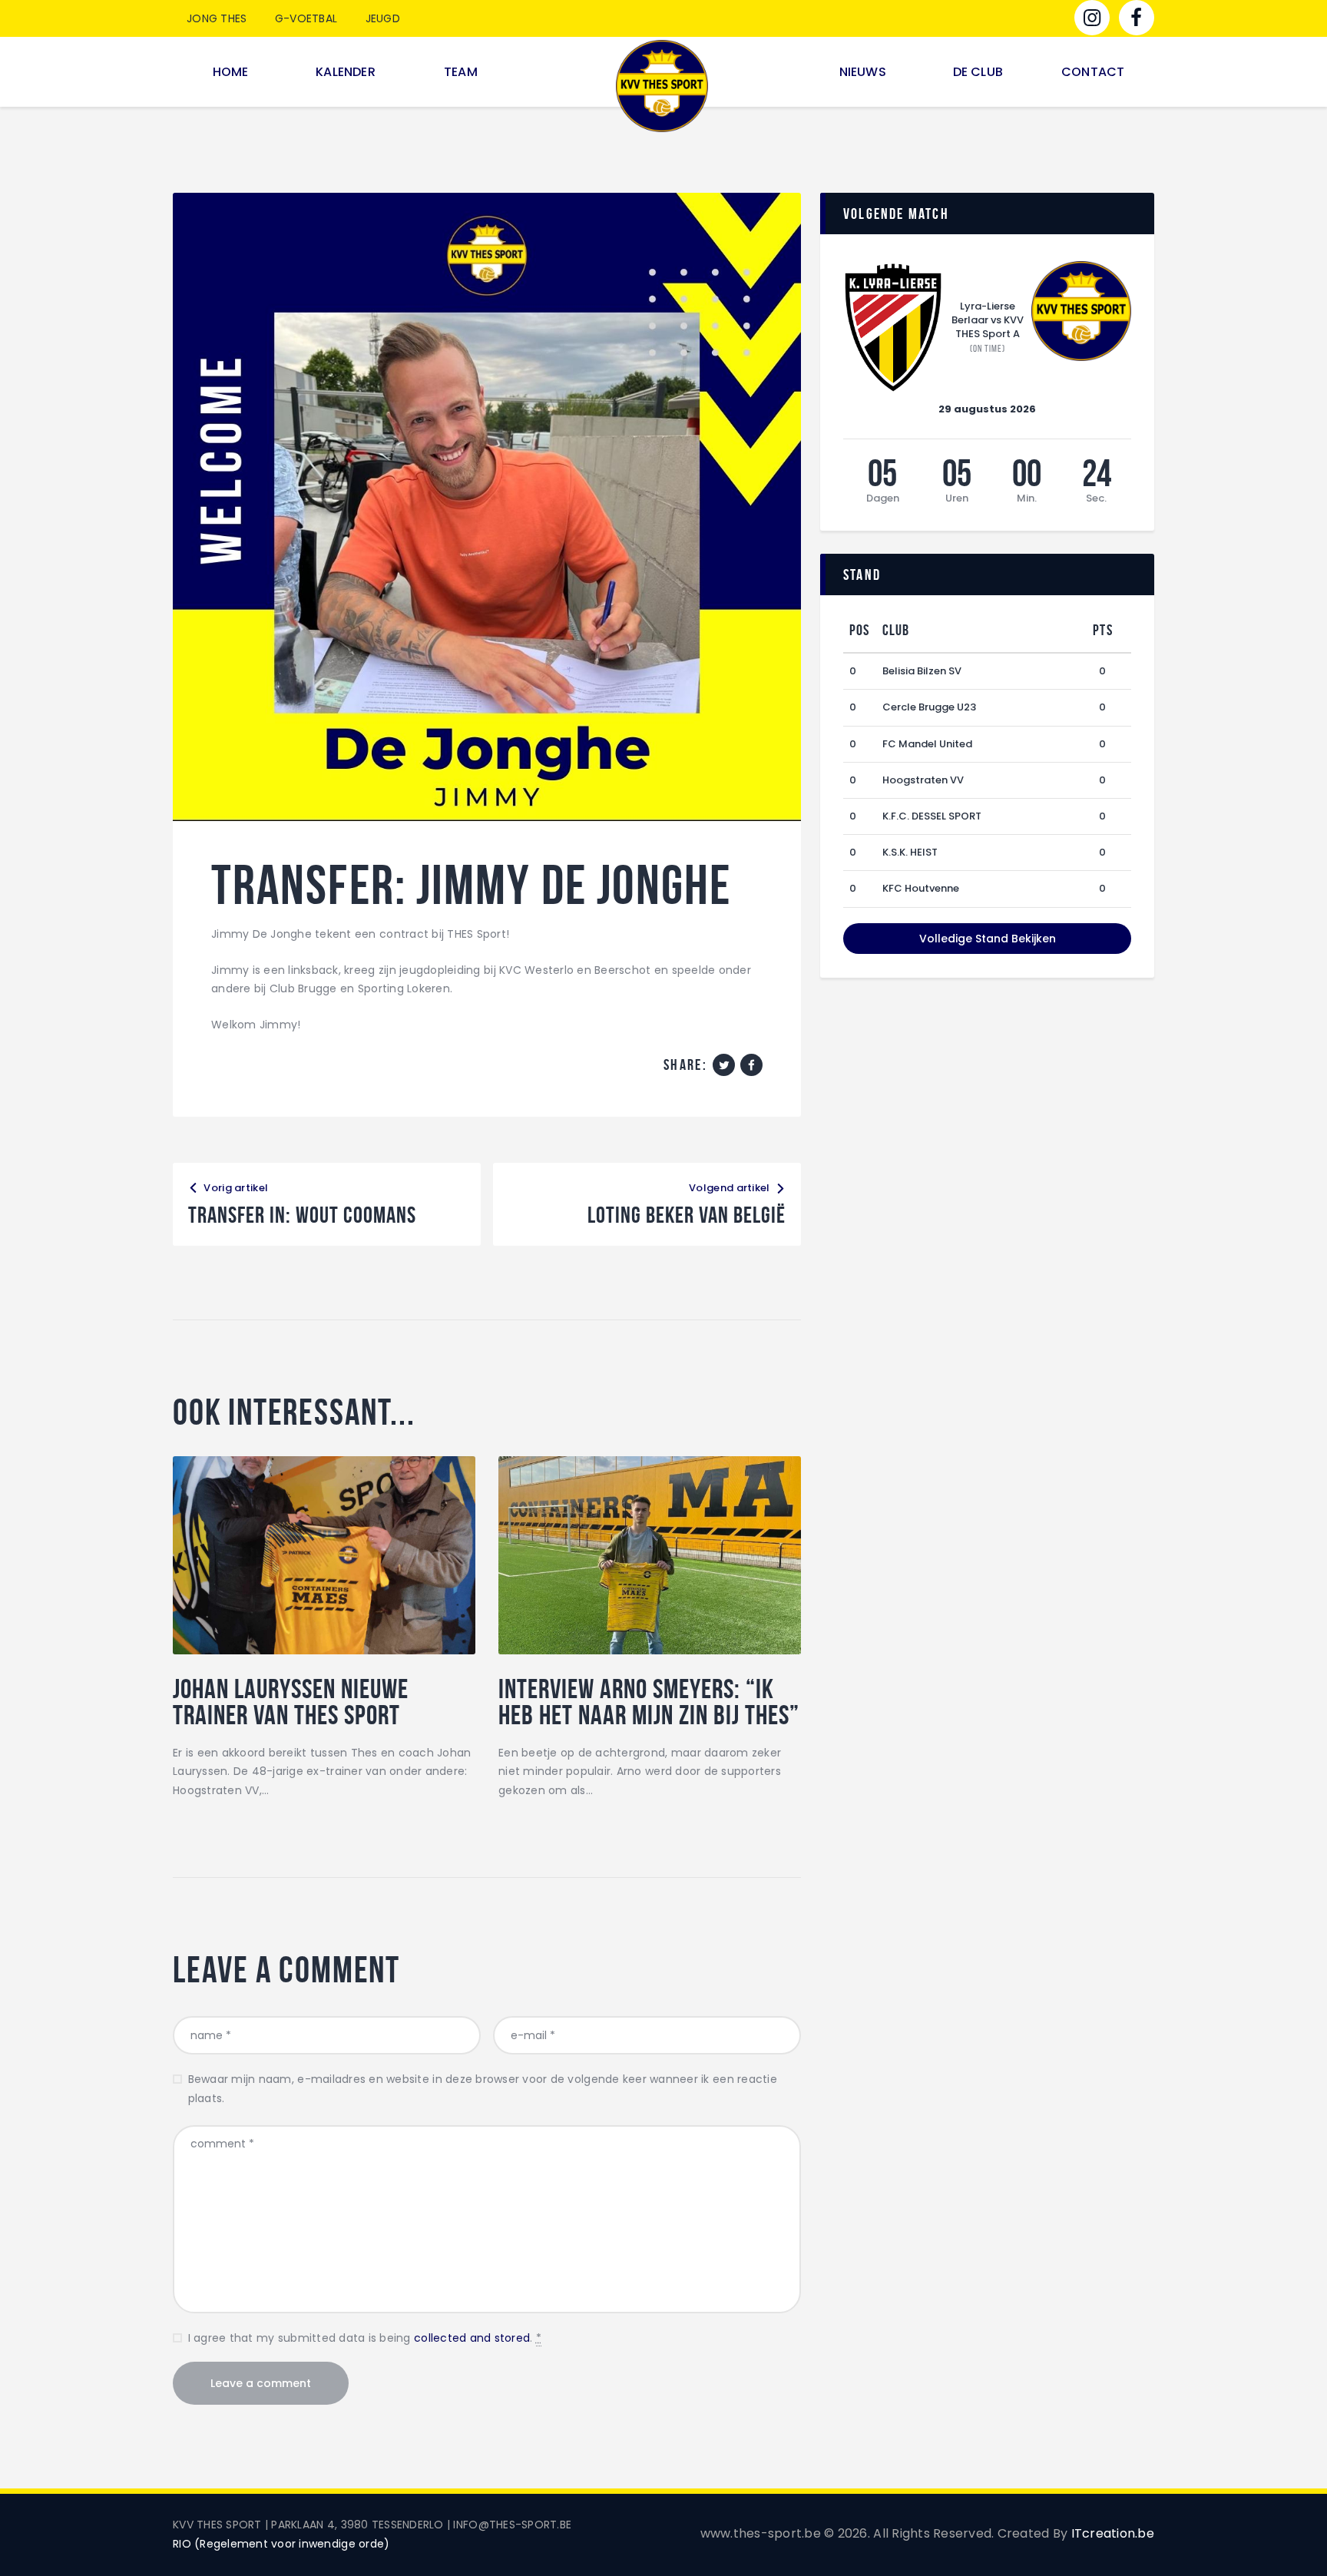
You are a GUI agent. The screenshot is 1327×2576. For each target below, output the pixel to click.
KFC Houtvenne (921, 888)
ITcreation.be (1113, 2533)
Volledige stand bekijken (988, 939)
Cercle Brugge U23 (929, 707)
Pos (860, 630)
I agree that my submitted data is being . (365, 2338)
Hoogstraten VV (923, 780)
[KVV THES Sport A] (1081, 311)
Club (896, 630)
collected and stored (472, 2338)
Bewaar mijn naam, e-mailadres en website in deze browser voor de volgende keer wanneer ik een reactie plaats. (483, 2089)
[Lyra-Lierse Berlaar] (893, 328)
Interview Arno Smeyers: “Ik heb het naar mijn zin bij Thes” (649, 1702)
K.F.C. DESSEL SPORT (932, 816)
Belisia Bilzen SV (922, 671)
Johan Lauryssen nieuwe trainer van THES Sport (291, 1702)
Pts (1103, 630)
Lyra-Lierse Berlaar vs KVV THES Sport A (988, 320)
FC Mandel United (927, 744)
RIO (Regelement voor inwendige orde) (281, 2544)
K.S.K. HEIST (910, 852)
